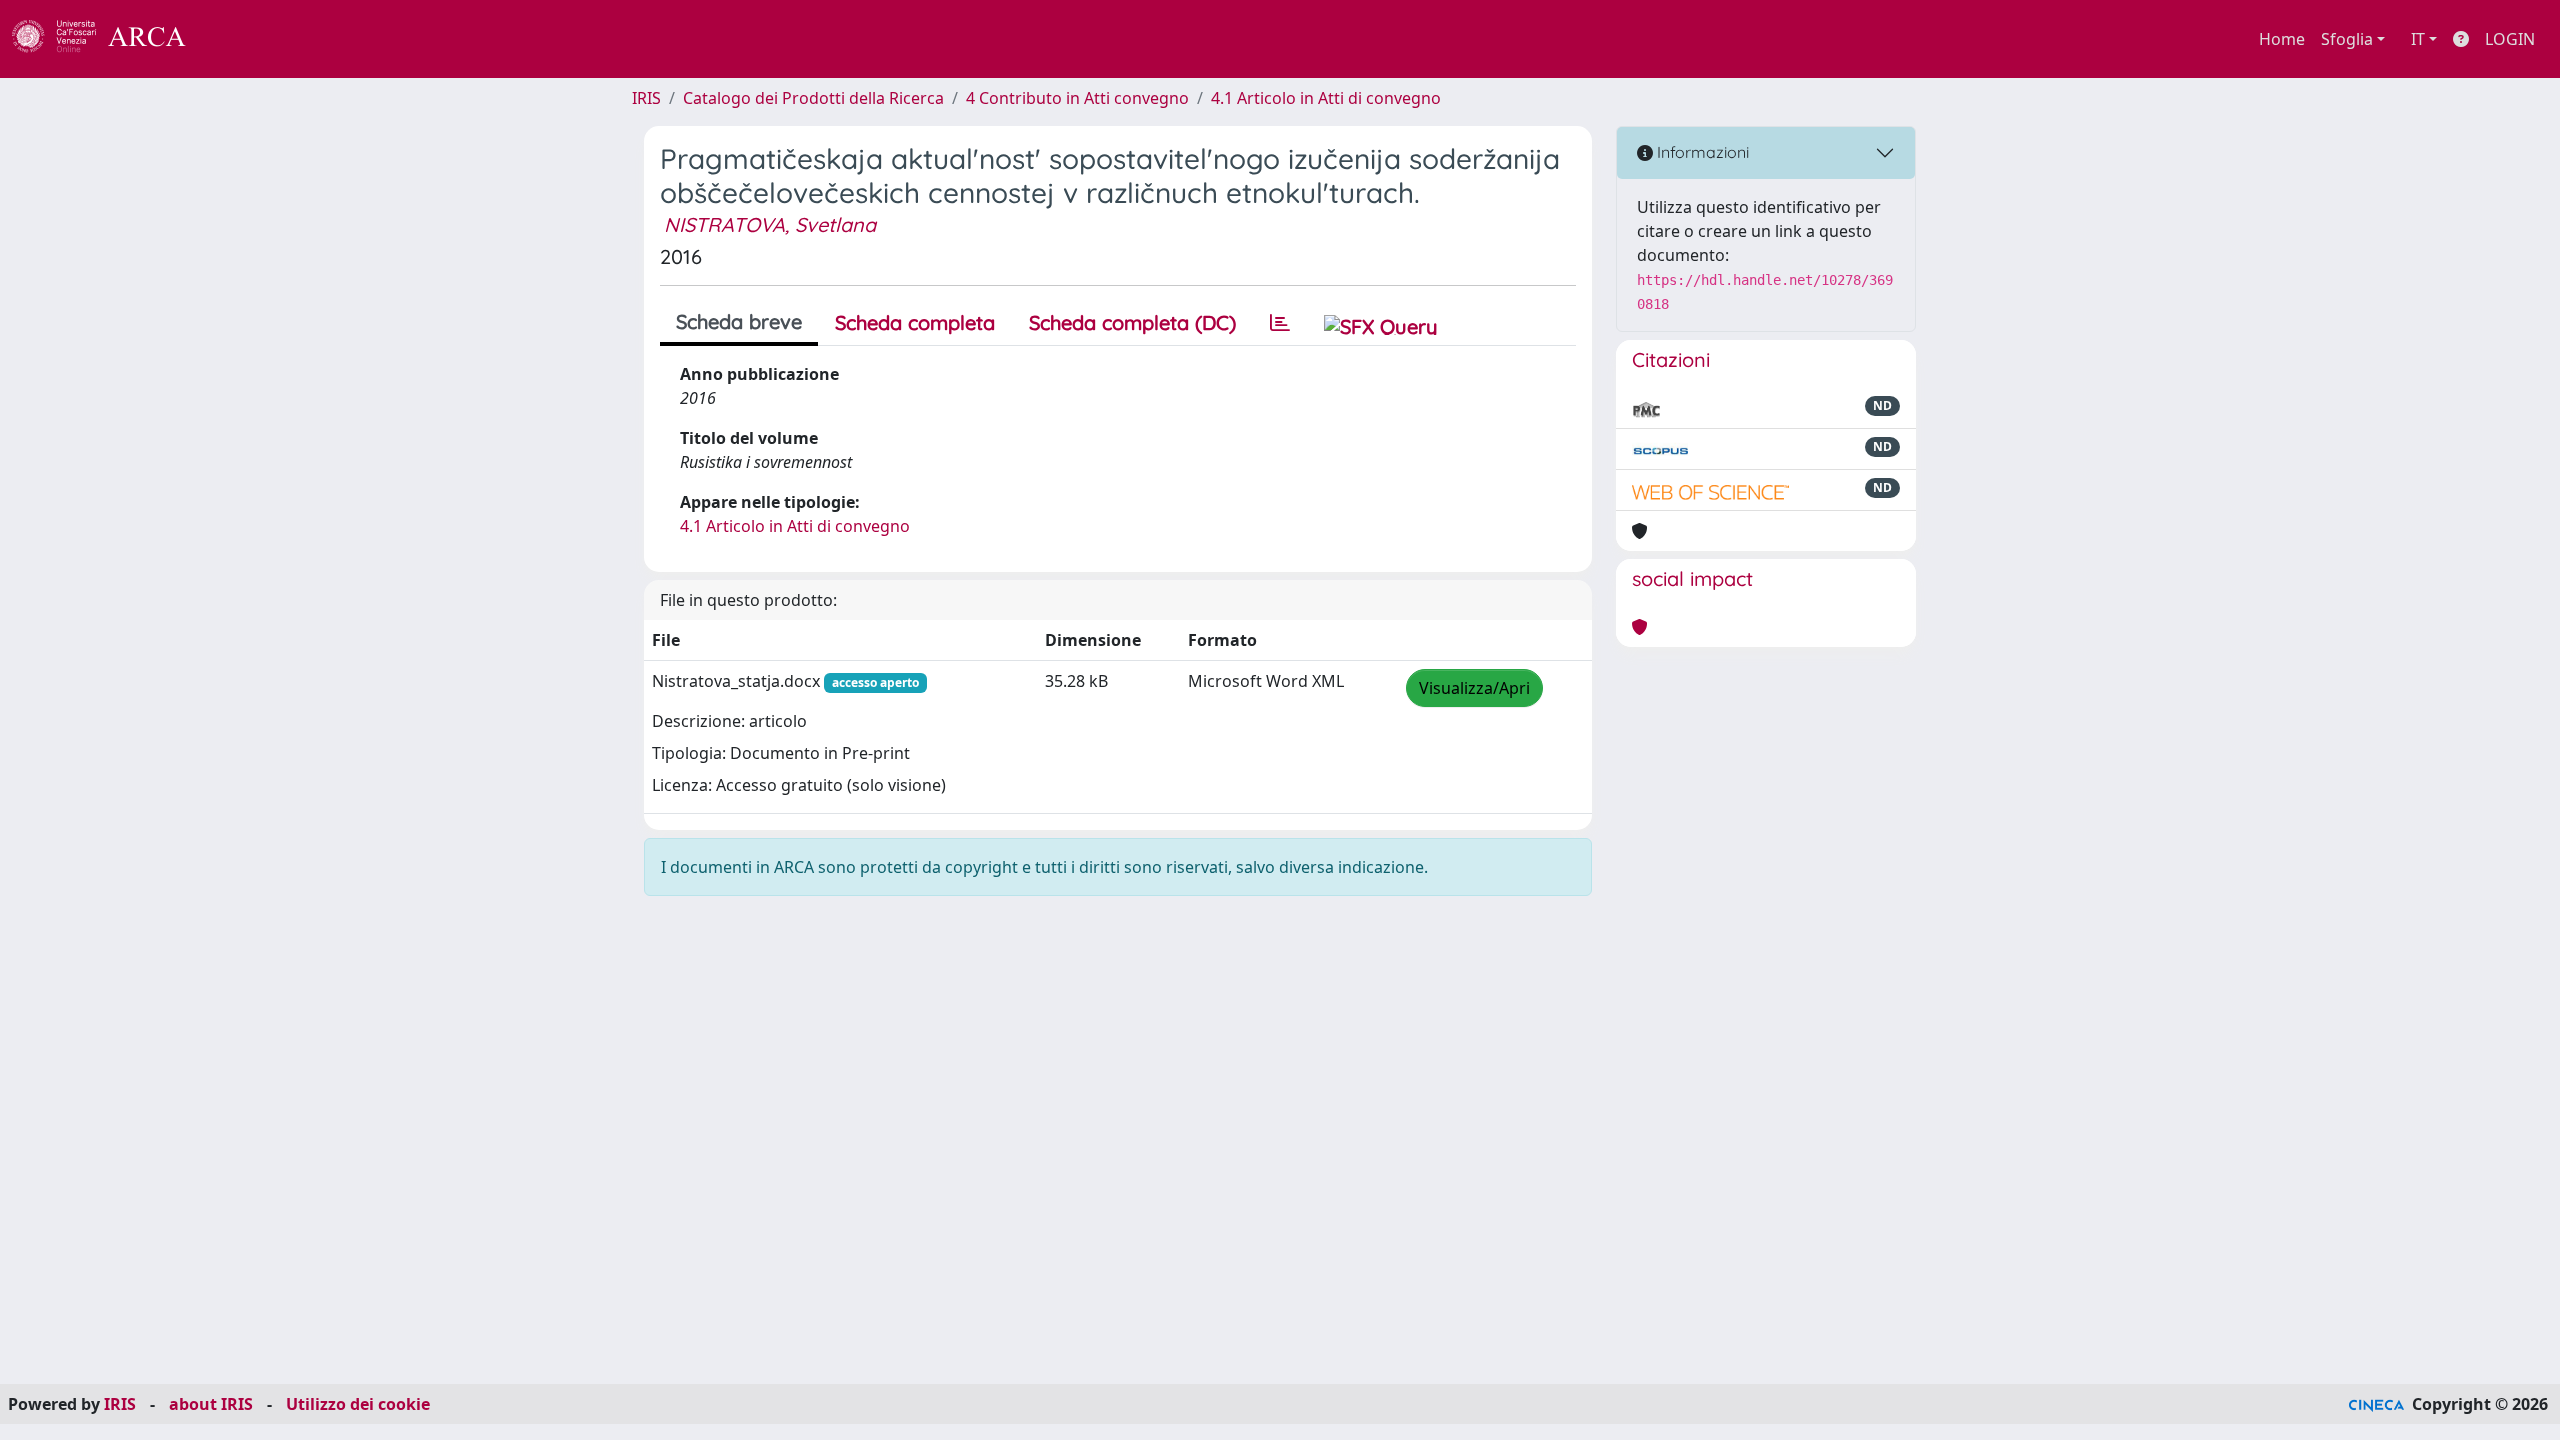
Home (2282, 39)
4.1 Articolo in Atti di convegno (1326, 98)
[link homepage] (110, 39)
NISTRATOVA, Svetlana (770, 224)
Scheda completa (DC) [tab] (1132, 322)
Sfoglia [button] (2347, 39)
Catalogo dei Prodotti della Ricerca (813, 98)
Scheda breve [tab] (739, 321)
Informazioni (1701, 152)
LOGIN (2510, 39)
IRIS (646, 98)
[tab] (1280, 323)
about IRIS (211, 1404)
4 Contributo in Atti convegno (1077, 98)
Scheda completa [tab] (915, 322)
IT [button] (2418, 39)
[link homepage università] (240, 39)
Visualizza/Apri (1474, 688)
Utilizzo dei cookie (358, 1404)
